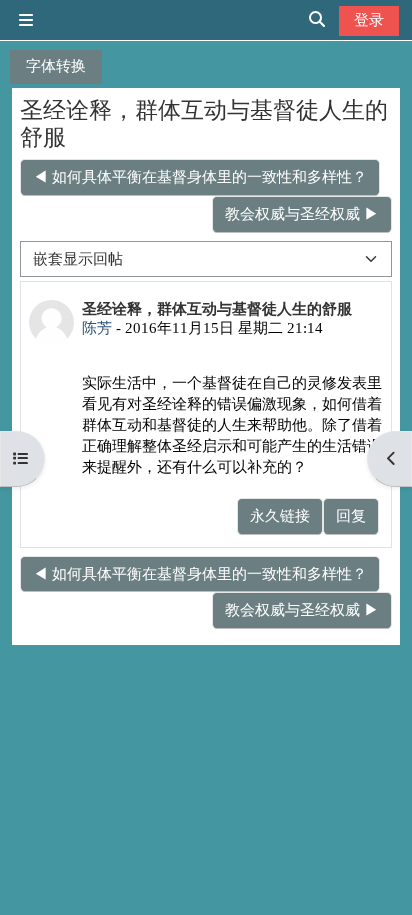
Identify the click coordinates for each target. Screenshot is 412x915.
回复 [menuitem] (351, 515)
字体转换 (56, 65)
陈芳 (97, 327)
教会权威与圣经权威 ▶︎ (302, 213)
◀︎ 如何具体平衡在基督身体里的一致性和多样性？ (200, 176)
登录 (369, 19)
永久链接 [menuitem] (280, 515)
